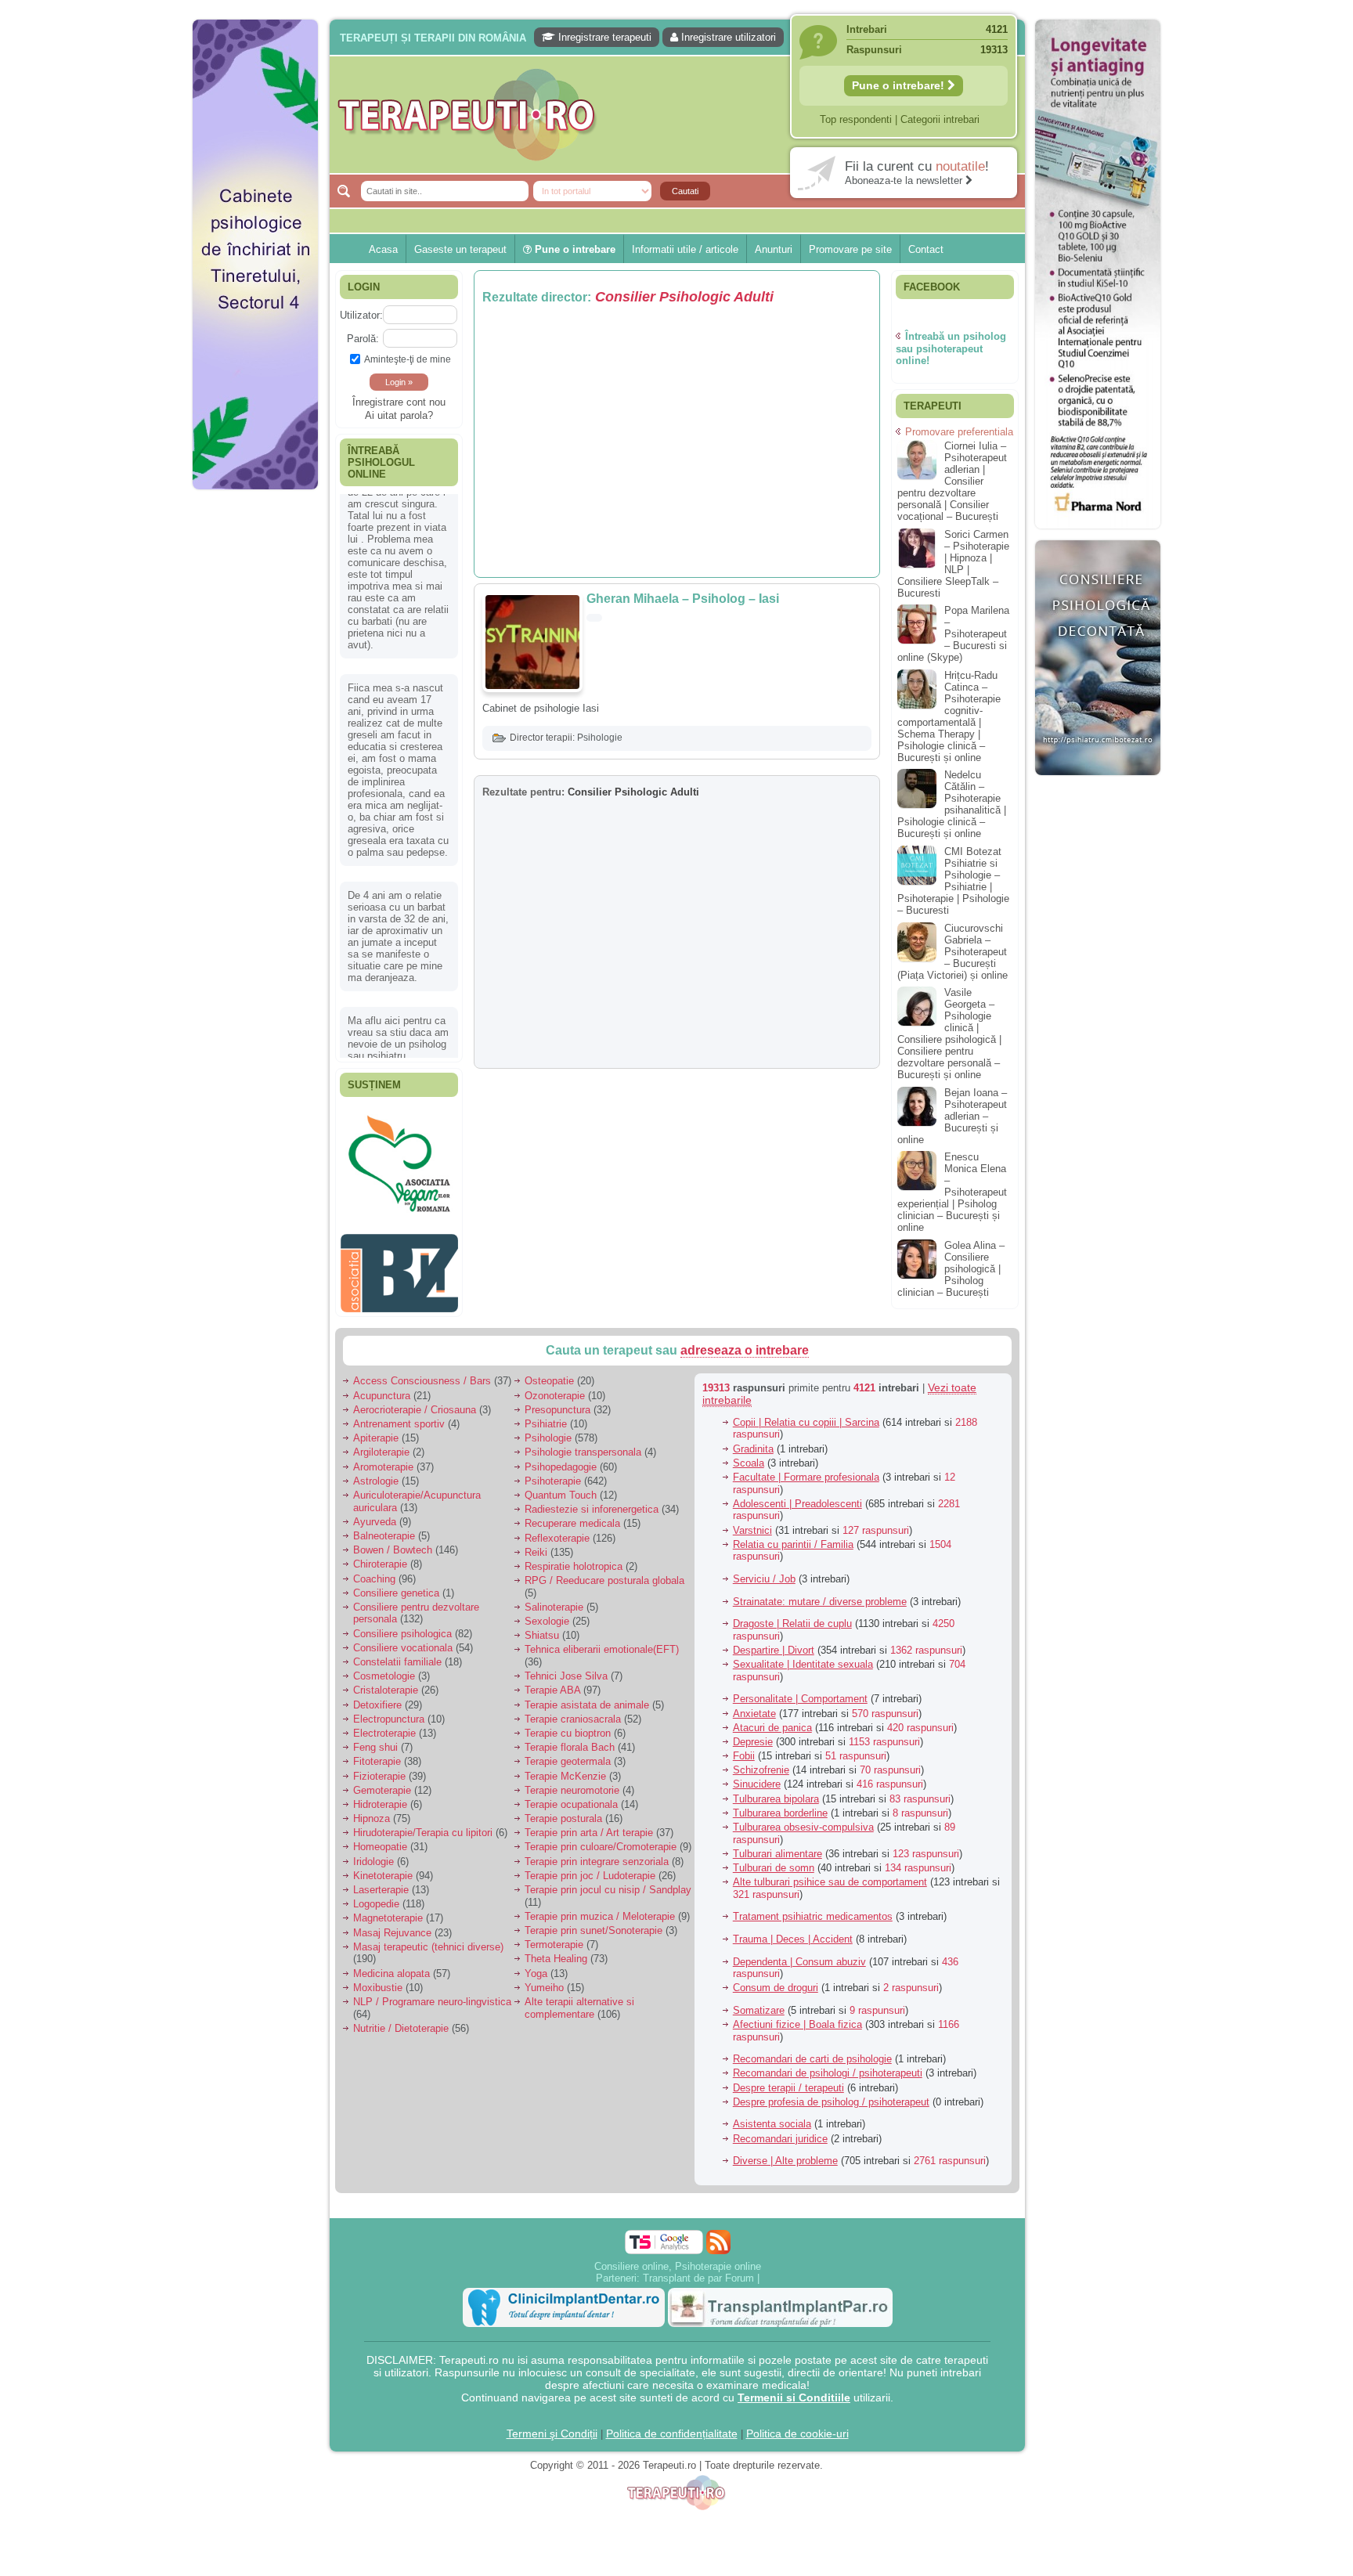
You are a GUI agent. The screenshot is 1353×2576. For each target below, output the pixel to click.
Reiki (536, 1544)
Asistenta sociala (772, 2116)
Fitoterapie (377, 1753)
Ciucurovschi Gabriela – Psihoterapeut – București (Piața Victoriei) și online (953, 952)
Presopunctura (557, 1401)
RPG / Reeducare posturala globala (604, 1573)
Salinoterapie (554, 1599)
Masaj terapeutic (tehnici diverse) (428, 1938)
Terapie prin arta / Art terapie (589, 1825)
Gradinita (753, 1440)
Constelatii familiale (397, 1654)
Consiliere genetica (396, 1584)
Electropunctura (389, 1710)
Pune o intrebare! (900, 85)
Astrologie (376, 1472)
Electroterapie (384, 1725)
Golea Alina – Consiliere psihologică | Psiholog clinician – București (951, 1269)
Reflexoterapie (557, 1530)
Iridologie (373, 1853)
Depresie (753, 1734)
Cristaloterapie (386, 1682)
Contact (926, 249)
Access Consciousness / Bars (422, 1373)
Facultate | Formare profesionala (806, 1469)
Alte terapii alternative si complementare (579, 2000)
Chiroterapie (380, 1556)
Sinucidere (757, 1776)
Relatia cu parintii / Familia (793, 1536)
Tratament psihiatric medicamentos (813, 1909)
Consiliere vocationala (403, 1639)
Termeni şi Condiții (552, 2425)
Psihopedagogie (561, 1458)
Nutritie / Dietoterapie (401, 2020)
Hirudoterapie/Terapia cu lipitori (423, 1825)
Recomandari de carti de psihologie (812, 2051)
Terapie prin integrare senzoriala (597, 1853)
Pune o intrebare (574, 249)
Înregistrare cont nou (399, 402)
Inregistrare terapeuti (603, 37)
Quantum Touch (561, 1487)
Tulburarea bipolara (776, 1790)
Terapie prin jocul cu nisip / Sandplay (608, 1882)
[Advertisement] (255, 736)
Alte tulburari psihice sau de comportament (830, 1874)
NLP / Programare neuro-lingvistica (432, 1994)
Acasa (383, 249)
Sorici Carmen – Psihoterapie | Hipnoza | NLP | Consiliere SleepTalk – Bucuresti (953, 564)
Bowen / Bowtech (393, 1542)
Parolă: (363, 339)
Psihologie (600, 738)
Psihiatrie (546, 1416)
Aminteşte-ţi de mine (408, 359)
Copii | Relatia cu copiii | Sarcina (806, 1414)
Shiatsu (542, 1627)
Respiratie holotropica (574, 1559)
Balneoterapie (384, 1528)
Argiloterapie (381, 1444)
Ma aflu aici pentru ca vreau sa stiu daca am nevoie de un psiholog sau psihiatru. (398, 858)
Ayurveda (375, 1513)
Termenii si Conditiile (794, 2389)
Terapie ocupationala (571, 1797)
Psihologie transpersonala (583, 1444)
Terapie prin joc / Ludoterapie (590, 1867)
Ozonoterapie (555, 1387)
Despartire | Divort (774, 1642)
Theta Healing (556, 1951)
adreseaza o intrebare (745, 1342)
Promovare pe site (850, 249)
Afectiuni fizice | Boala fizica (797, 2017)
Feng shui (375, 1739)
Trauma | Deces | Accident (793, 1931)
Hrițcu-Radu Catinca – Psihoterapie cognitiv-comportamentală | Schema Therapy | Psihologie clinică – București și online (949, 716)
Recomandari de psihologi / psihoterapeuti (828, 2065)
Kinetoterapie (383, 1867)
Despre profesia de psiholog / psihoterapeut (831, 2093)
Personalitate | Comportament (800, 1691)
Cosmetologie (384, 1668)
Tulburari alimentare (778, 1845)
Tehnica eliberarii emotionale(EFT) (602, 1642)
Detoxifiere (377, 1696)
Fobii (744, 1748)
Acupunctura (382, 1387)
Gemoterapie (382, 1782)
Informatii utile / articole (685, 249)
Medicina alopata (391, 1965)
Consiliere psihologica (402, 1625)
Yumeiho (544, 1979)
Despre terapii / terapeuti (788, 2079)
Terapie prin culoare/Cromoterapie (601, 1839)
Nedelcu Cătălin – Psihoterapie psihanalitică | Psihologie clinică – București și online (952, 804)
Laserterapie (381, 1882)
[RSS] (718, 2233)
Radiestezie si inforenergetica (592, 1501)
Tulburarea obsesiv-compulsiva (803, 1819)
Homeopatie (380, 1839)
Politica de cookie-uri (797, 2425)
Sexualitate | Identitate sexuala (803, 1656)
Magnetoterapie (388, 1910)
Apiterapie (376, 1430)
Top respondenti (856, 119)
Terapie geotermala (568, 1753)
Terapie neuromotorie (572, 1782)
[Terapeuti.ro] (681, 115)
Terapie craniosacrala (573, 1710)
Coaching (374, 1570)
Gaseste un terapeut (460, 249)
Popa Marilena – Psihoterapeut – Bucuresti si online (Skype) (953, 634)
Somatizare (759, 2002)
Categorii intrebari (940, 119)
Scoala (749, 1454)
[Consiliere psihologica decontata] (1098, 783)
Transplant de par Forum (698, 2269)
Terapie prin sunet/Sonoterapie (594, 1923)
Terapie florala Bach (570, 1739)
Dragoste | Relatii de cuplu (792, 1616)
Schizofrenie (761, 1762)
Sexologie (547, 1613)
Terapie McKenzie (565, 1768)
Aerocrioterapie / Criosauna (415, 1401)
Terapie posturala (563, 1811)
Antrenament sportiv (399, 1416)
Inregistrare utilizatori (727, 37)
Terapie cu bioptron (568, 1725)
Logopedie (376, 1896)
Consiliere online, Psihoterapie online (678, 2258)
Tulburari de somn (774, 1860)
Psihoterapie (553, 1472)
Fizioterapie (379, 1768)
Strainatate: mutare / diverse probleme (820, 1593)
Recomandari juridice (780, 2130)
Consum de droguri (776, 1980)
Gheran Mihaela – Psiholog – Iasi (683, 599)
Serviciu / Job (764, 1571)
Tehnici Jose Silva (566, 1668)
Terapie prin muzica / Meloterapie (600, 1908)
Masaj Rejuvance (392, 1924)
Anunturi (774, 249)
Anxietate (754, 1705)
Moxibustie (378, 1979)
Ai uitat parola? (399, 415)
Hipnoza (372, 1811)
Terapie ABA (552, 1682)
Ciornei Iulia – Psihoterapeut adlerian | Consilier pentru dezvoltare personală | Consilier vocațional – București (952, 481)
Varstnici (752, 1522)
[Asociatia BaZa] (399, 1133)
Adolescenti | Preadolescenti (797, 1495)
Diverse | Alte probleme (785, 2153)
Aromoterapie (383, 1458)
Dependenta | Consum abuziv (799, 1953)
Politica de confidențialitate (672, 2425)
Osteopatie (549, 1373)
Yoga (536, 1965)
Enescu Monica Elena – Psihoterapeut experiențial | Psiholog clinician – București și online (952, 1192)
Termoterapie (554, 1937)
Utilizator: (361, 315)
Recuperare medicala (572, 1515)
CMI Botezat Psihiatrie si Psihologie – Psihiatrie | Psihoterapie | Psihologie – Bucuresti (953, 881)
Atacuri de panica (772, 1719)
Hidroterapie (380, 1797)
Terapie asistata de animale (587, 1696)
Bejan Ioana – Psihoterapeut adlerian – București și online (952, 1116)
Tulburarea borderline (780, 1804)
